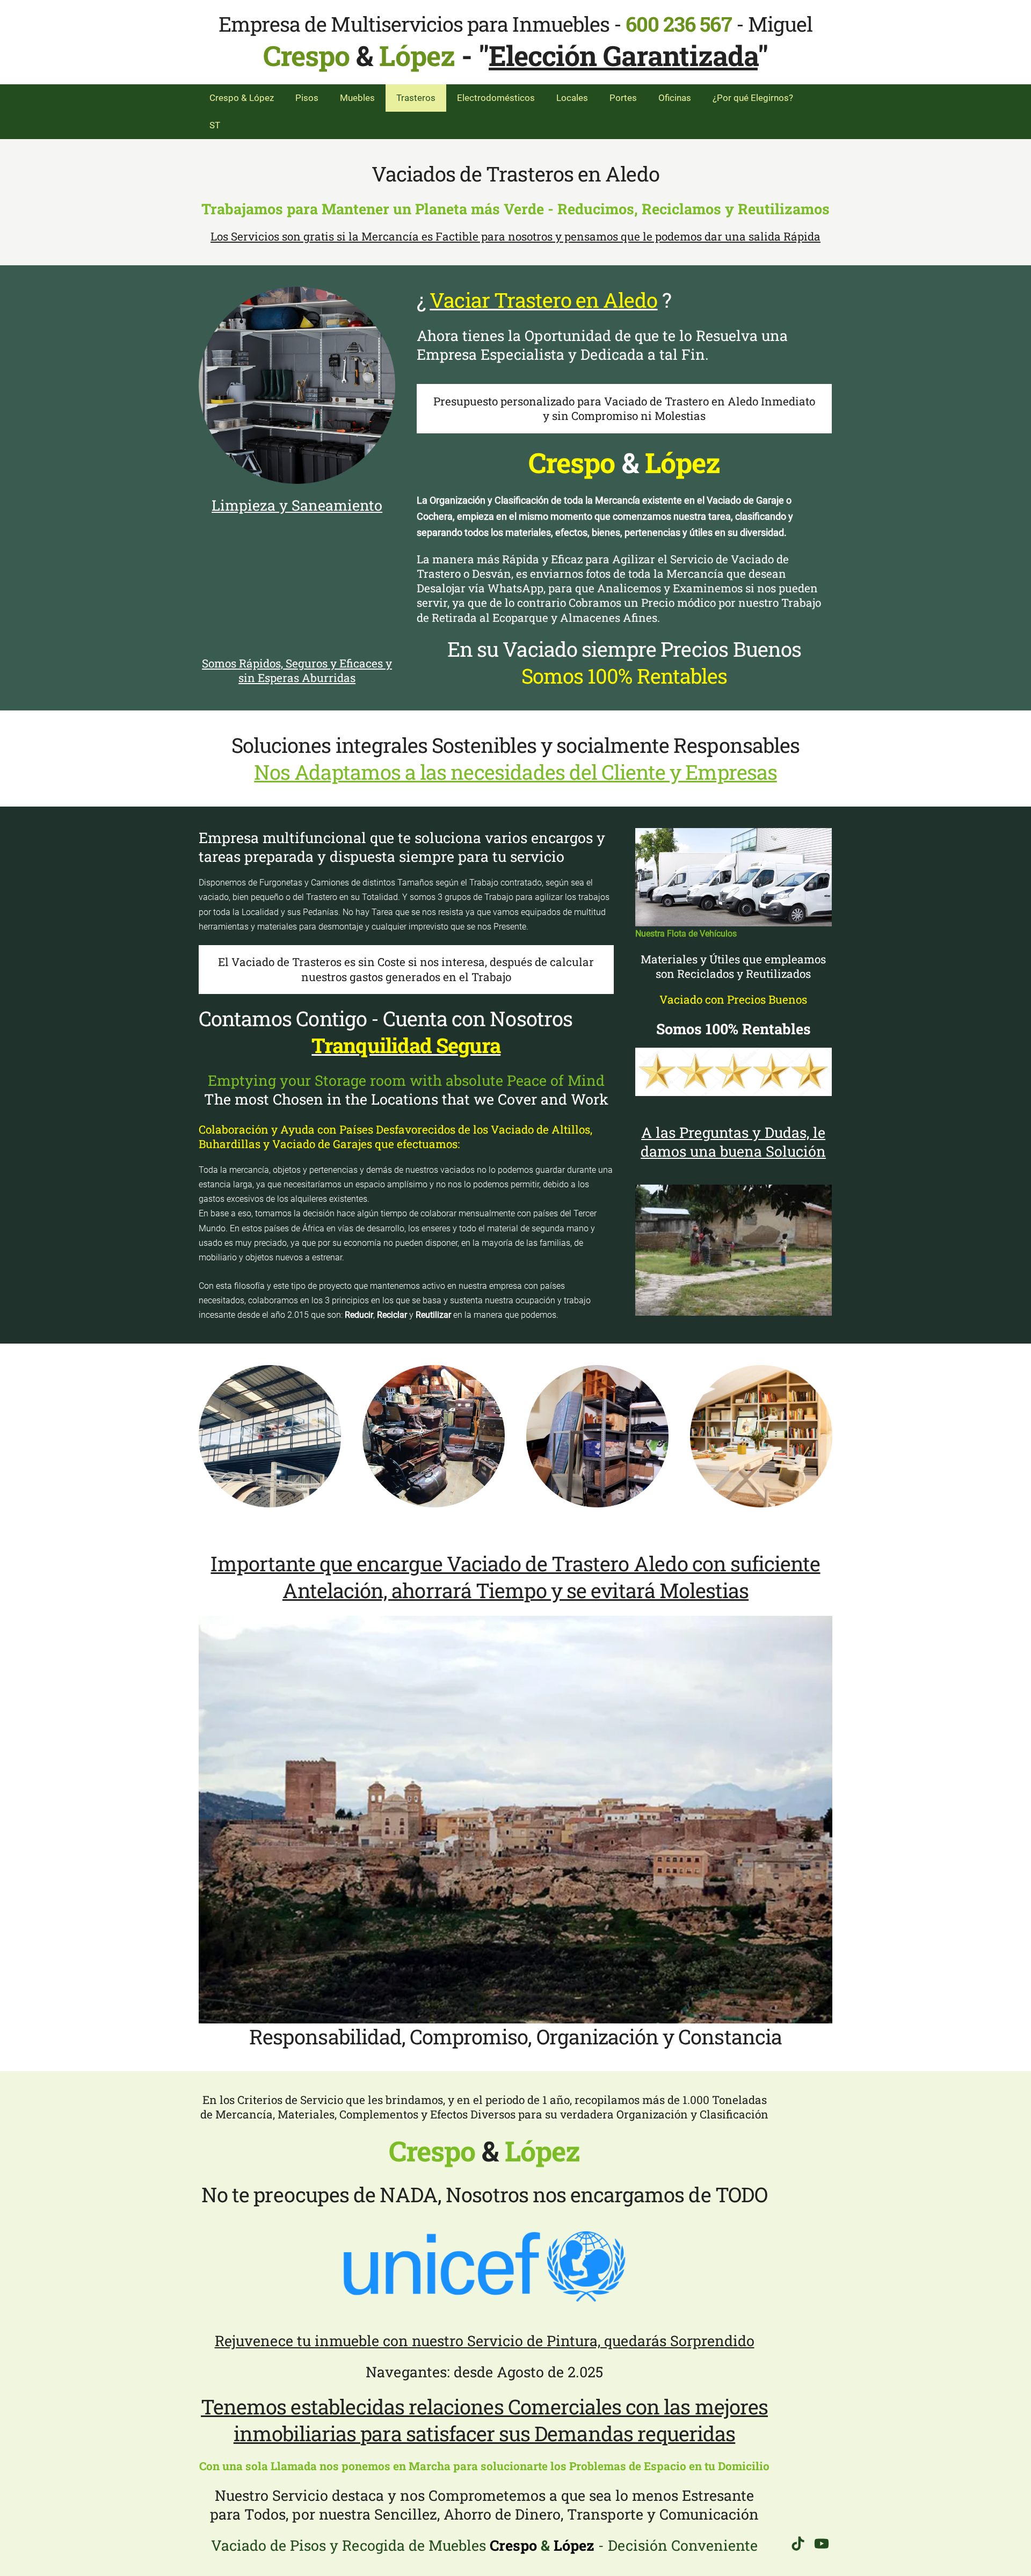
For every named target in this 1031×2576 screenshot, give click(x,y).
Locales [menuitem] (572, 98)
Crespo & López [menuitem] (242, 98)
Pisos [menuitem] (307, 98)
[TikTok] (798, 2544)
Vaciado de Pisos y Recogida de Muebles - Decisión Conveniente (484, 2545)
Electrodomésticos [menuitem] (496, 98)
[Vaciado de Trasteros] (297, 385)
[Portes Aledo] (734, 877)
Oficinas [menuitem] (675, 98)
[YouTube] (822, 2544)
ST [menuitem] (215, 125)
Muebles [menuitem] (357, 98)
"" (623, 55)
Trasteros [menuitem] (416, 98)
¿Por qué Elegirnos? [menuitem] (753, 98)
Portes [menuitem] (623, 98)
